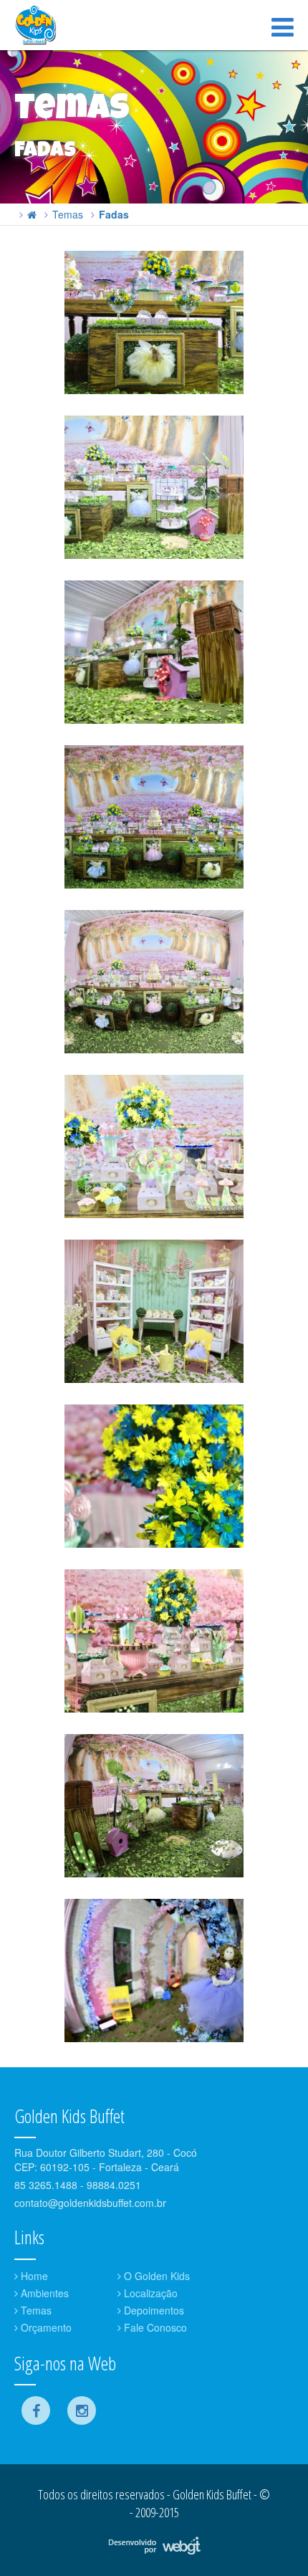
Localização (149, 2293)
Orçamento (45, 2327)
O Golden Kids (155, 2276)
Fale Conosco (154, 2327)
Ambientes (43, 2293)
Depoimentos (153, 2310)
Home (33, 2276)
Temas (68, 214)
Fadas (114, 214)
